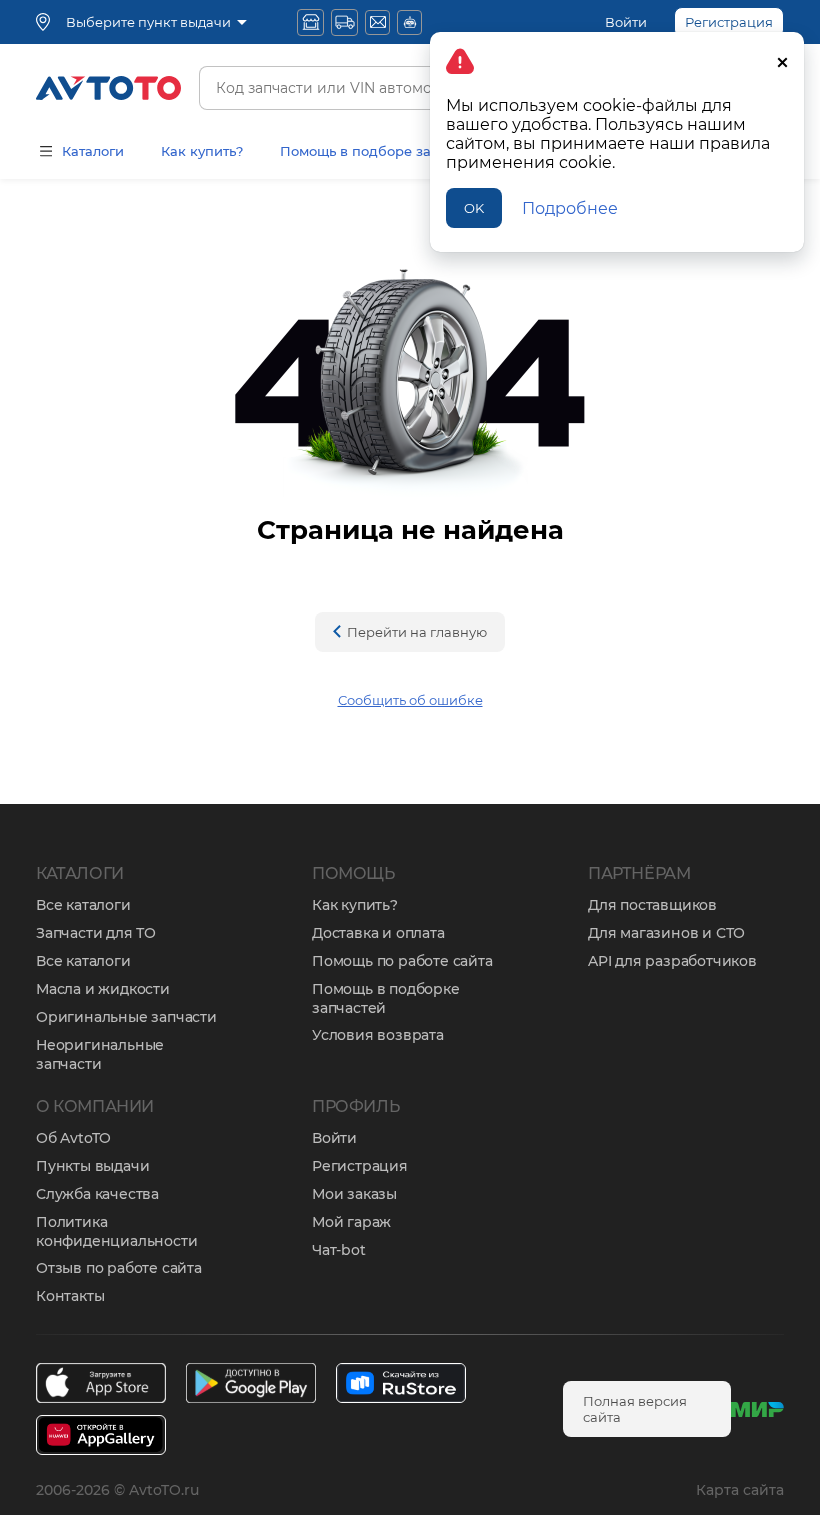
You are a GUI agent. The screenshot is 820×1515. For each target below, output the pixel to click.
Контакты (70, 1296)
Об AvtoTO (73, 1138)
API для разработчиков (672, 961)
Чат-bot (339, 1250)
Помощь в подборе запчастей (383, 151)
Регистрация (360, 1166)
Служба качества (97, 1194)
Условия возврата (378, 1035)
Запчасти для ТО (96, 933)
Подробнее (570, 208)
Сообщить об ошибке (410, 700)
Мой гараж (351, 1222)
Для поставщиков (652, 905)
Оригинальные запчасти (126, 1017)
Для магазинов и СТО (666, 933)
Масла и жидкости (103, 989)
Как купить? (202, 151)
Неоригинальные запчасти (100, 1054)
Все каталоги (83, 905)
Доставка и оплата (378, 933)
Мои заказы (354, 1194)
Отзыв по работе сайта (119, 1268)
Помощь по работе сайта (402, 961)
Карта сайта (740, 1490)
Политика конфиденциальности (116, 1231)
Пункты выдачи (92, 1166)
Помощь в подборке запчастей (386, 998)
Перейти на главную (417, 632)
